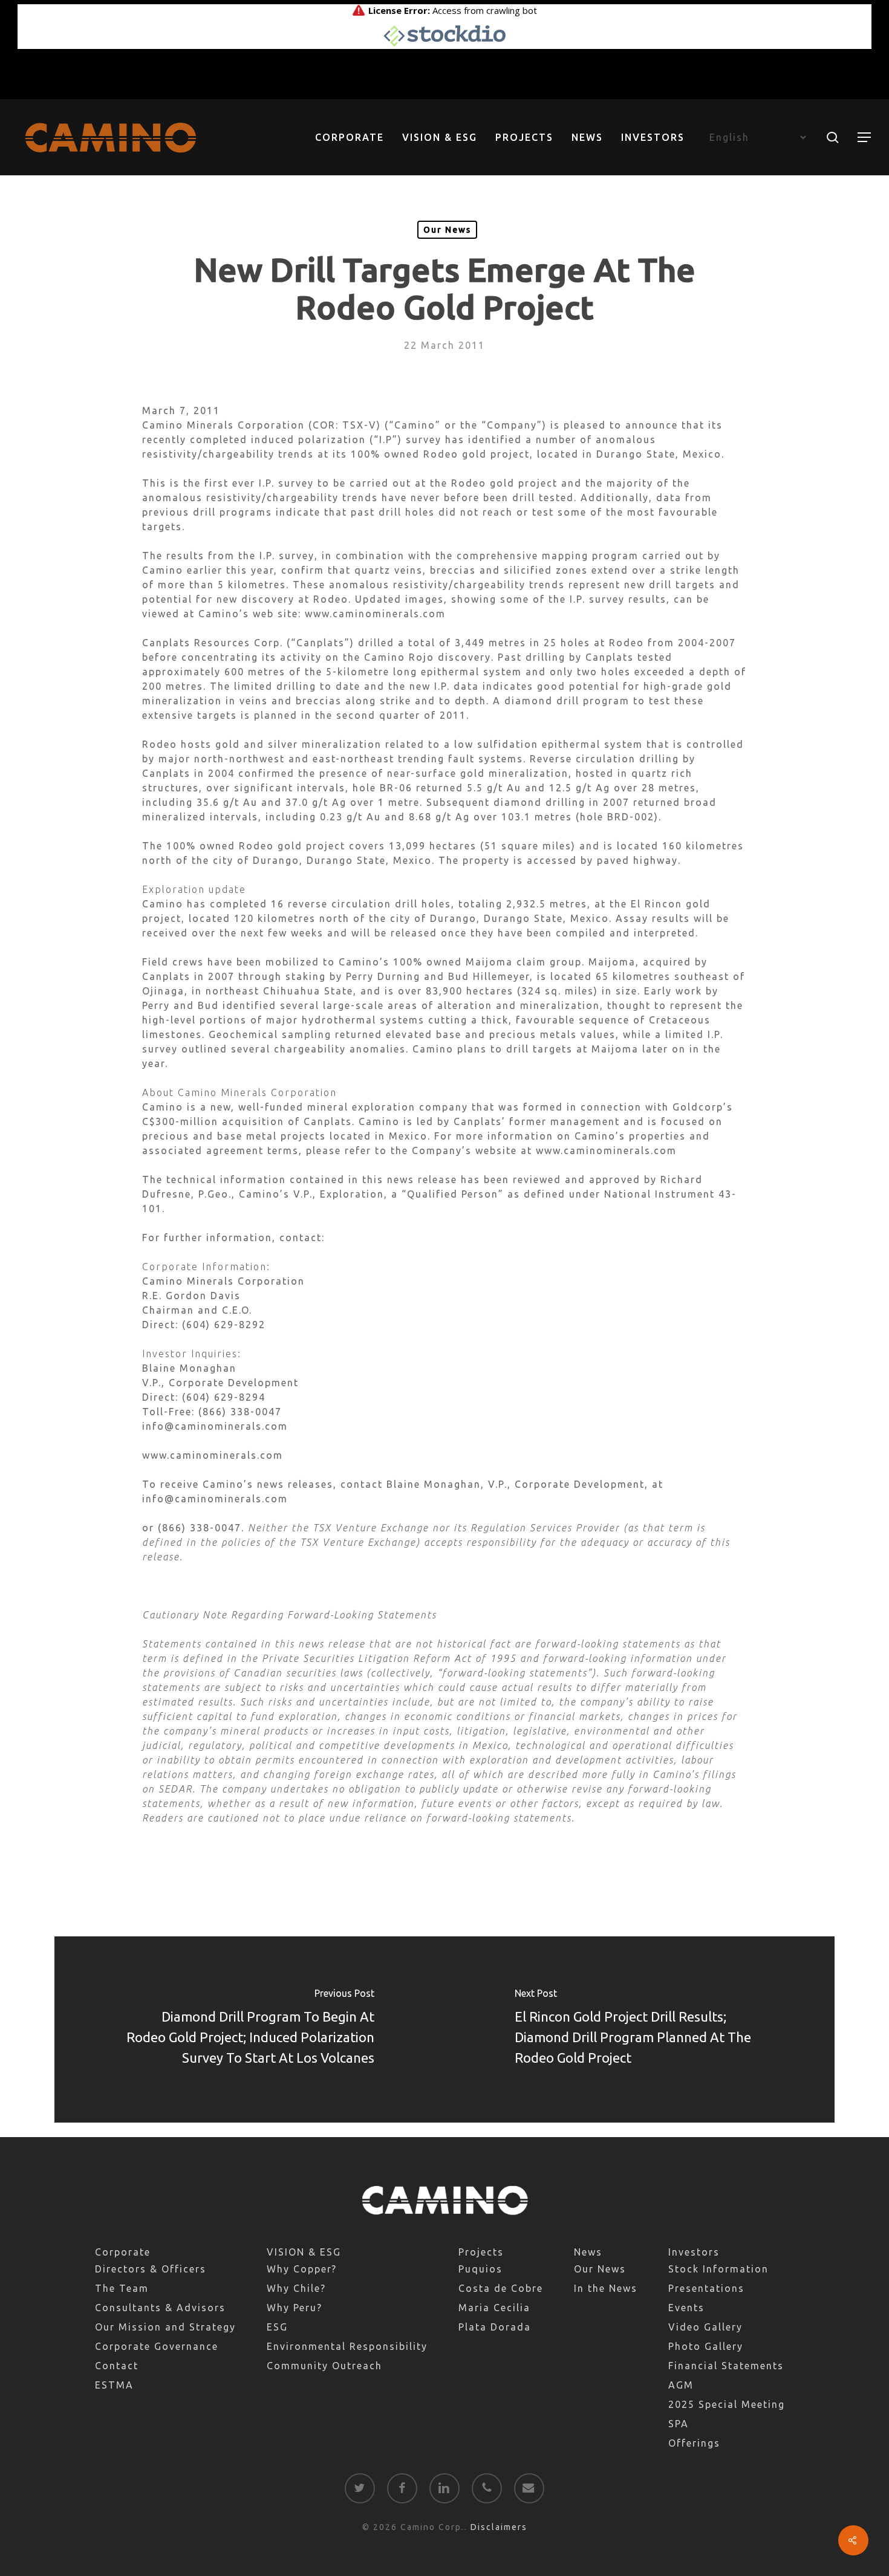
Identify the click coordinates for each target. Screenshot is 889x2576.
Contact (117, 2366)
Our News (447, 230)
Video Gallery (705, 2327)
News (588, 2252)
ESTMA (114, 2385)
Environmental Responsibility (347, 2346)
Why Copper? (302, 2269)
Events (686, 2308)
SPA (679, 2424)
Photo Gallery (706, 2346)
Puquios (480, 2269)
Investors (694, 2252)
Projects (481, 2252)
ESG (277, 2327)
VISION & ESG (304, 2252)
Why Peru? (295, 2308)
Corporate (123, 2252)
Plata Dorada (495, 2327)
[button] (865, 138)
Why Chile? (296, 2288)
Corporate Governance (157, 2346)
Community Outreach (324, 2366)
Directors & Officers (151, 2269)
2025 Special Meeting (727, 2404)
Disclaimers (499, 2527)
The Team (122, 2288)
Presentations (706, 2288)
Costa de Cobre (501, 2288)
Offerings (694, 2443)
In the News (606, 2288)
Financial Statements (726, 2366)
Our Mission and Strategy (165, 2327)
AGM (681, 2385)
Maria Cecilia (494, 2308)
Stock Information (718, 2269)
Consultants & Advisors (160, 2308)
